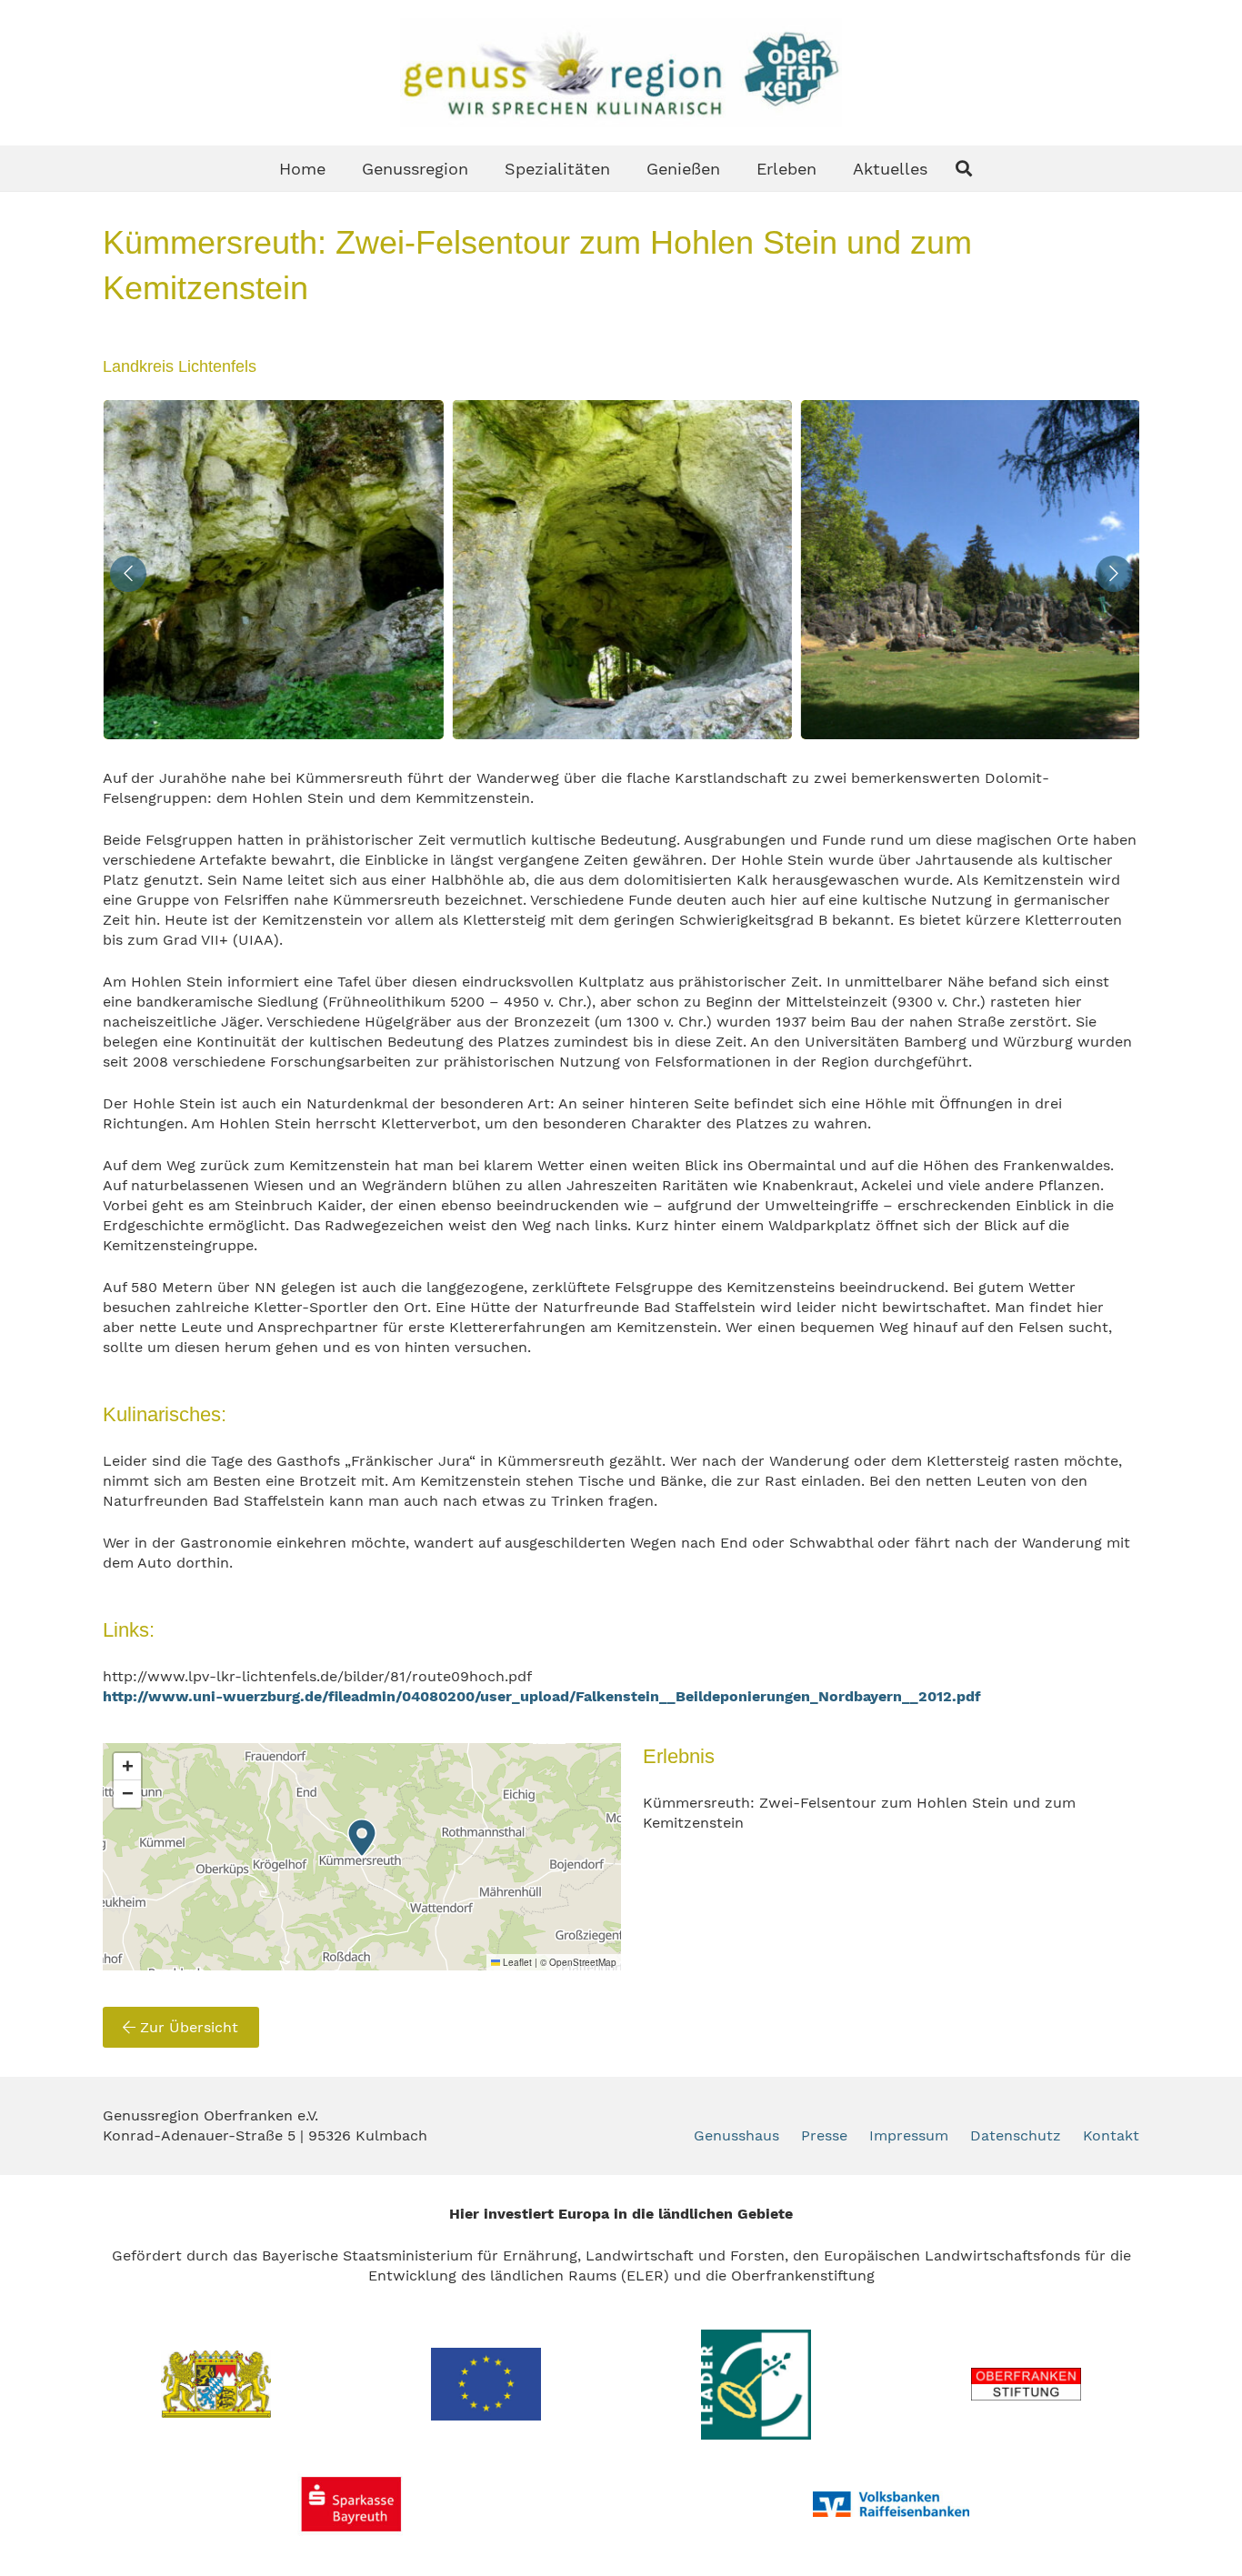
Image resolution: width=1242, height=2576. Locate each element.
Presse (824, 2135)
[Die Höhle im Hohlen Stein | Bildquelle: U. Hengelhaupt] (621, 570)
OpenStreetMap (583, 1962)
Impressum (909, 2135)
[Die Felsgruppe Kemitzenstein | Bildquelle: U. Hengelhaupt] (970, 570)
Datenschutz (1016, 2135)
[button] (964, 168)
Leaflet (516, 1962)
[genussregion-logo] (621, 73)
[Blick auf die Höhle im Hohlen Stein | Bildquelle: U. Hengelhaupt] (272, 570)
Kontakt (1111, 2135)
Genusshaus (736, 2135)
